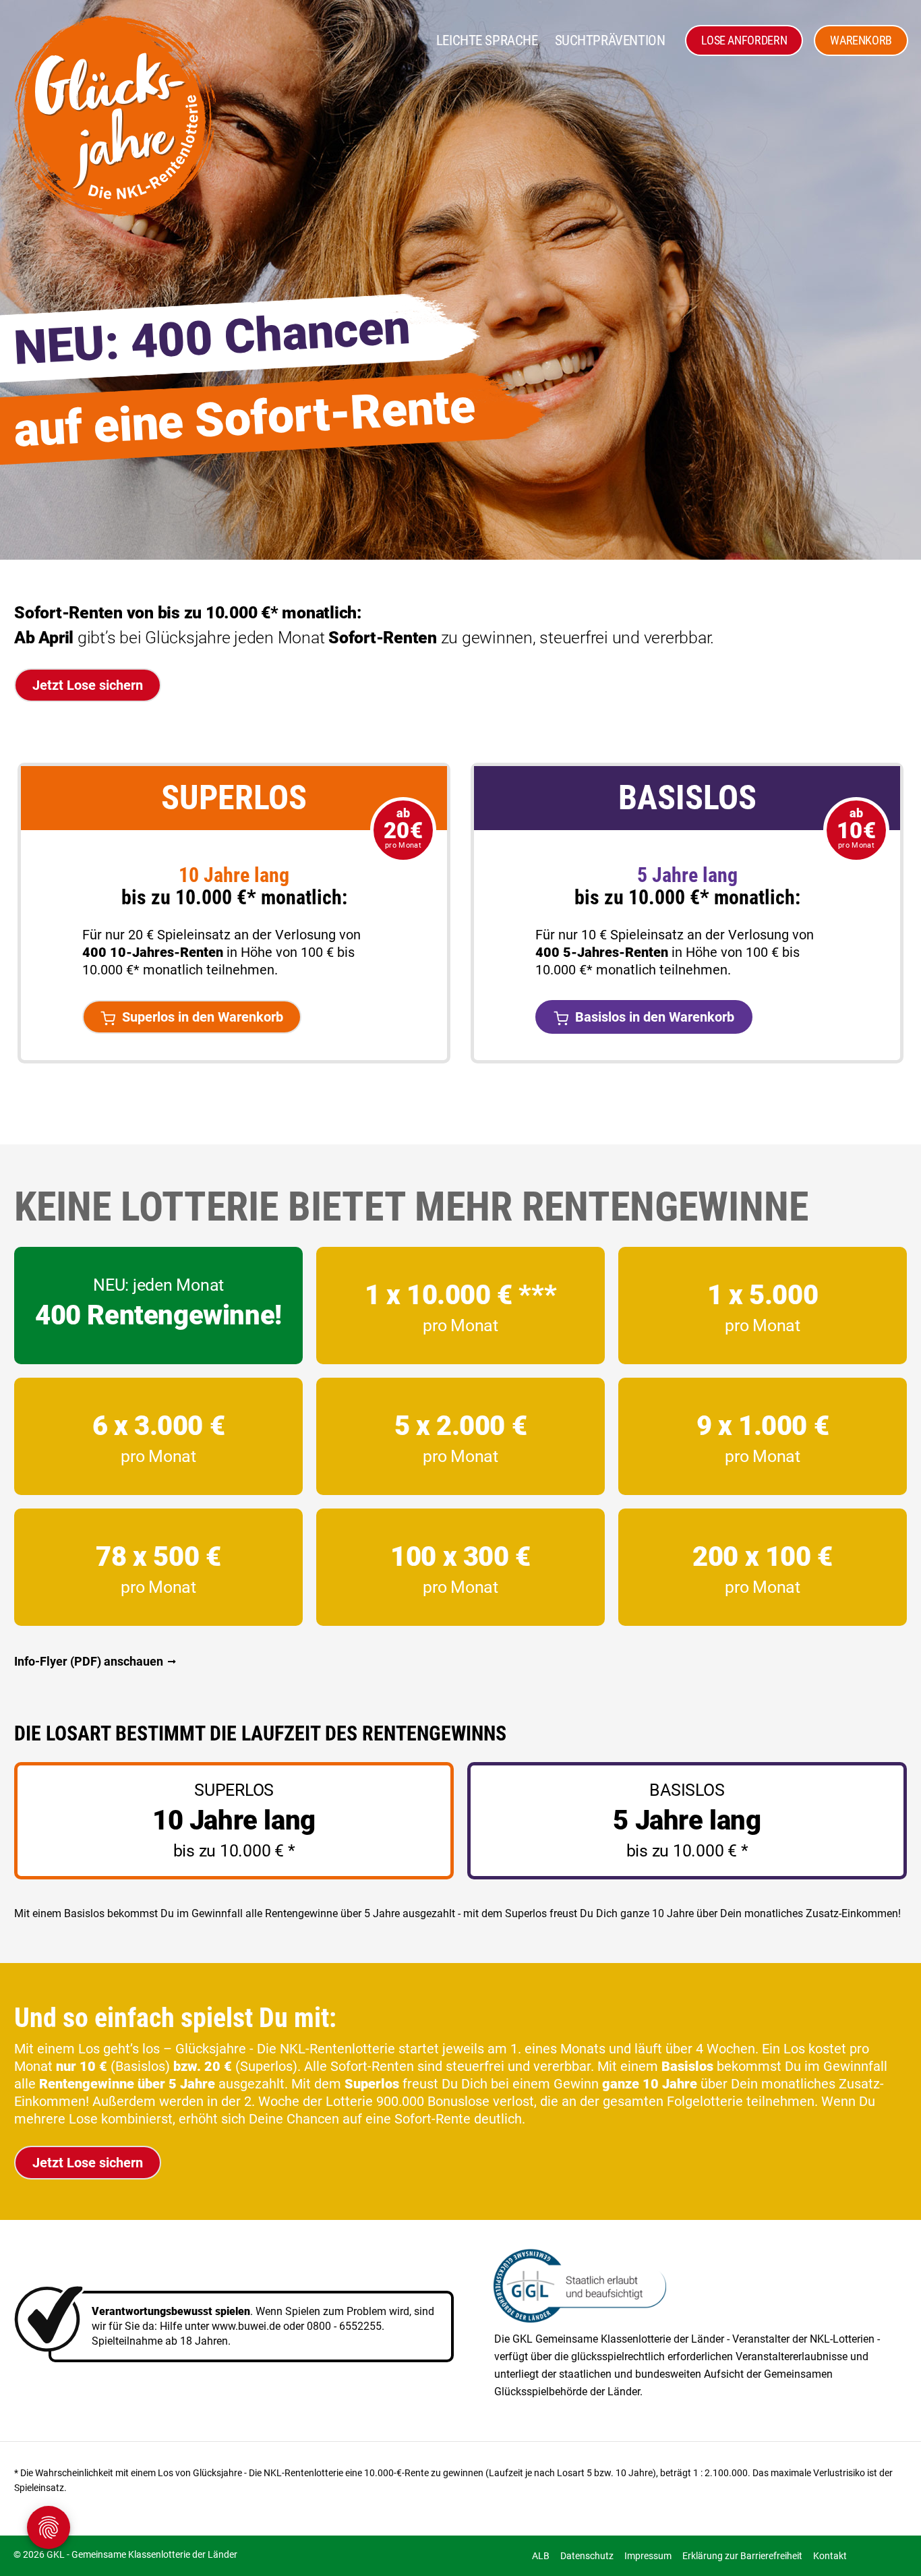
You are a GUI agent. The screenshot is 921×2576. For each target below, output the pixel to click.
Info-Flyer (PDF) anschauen (89, 1661)
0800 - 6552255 (344, 2326)
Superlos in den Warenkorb (203, 1017)
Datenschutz (587, 2556)
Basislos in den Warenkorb (655, 1017)
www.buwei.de (246, 2326)
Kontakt (830, 2556)
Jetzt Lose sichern (88, 685)
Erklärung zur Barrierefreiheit (742, 2556)
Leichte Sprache (487, 40)
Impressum (648, 2556)
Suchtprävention (610, 40)
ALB (541, 2556)
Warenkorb (861, 40)
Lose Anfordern (744, 40)
